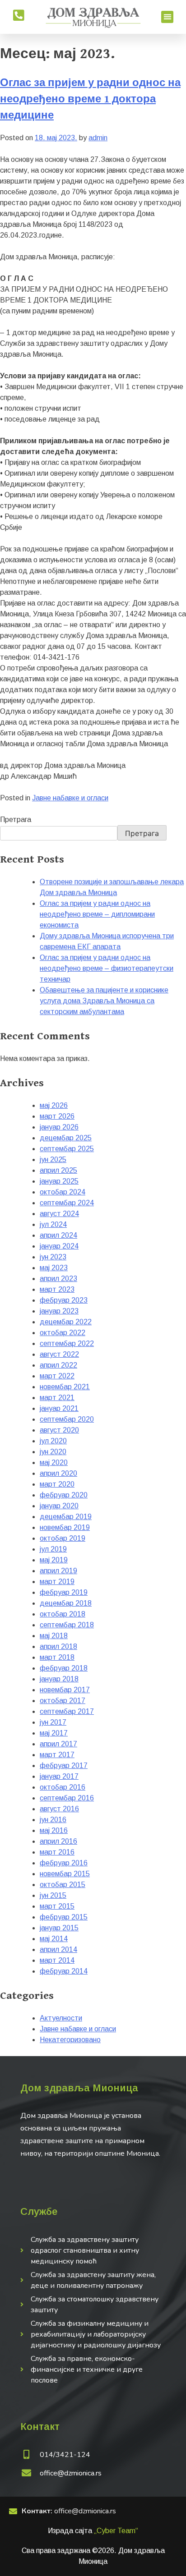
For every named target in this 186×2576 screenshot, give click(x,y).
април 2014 (58, 1949)
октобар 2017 (63, 1701)
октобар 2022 (63, 1333)
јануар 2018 (59, 1679)
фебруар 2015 (64, 1917)
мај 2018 (54, 1636)
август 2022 (59, 1354)
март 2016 (57, 1852)
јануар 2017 (59, 1776)
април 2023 (58, 1279)
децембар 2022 (66, 1322)
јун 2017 (53, 1722)
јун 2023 (53, 1257)
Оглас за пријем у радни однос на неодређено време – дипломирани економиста (97, 914)
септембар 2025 (67, 1149)
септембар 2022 (67, 1343)
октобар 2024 (63, 1192)
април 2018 (58, 1646)
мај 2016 (54, 1830)
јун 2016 (53, 1820)
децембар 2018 (66, 1603)
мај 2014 (54, 1939)
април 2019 (58, 1571)
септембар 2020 (67, 1419)
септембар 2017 (67, 1711)
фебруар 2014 (64, 1971)
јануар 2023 (59, 1311)
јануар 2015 (59, 1928)
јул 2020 (53, 1441)
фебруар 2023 (64, 1300)
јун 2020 (53, 1452)
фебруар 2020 (64, 1495)
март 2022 (57, 1376)
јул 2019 (53, 1549)
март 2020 (57, 1484)
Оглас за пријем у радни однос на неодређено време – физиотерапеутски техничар (107, 968)
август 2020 (59, 1430)
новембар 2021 (65, 1387)
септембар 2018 (67, 1625)
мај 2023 (54, 1268)
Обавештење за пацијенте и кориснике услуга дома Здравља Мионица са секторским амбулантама (104, 1001)
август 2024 (59, 1214)
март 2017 (57, 1755)
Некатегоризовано (70, 2040)
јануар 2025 (59, 1181)
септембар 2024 (67, 1203)
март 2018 (57, 1657)
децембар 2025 (66, 1138)
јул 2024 (53, 1224)
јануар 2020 (59, 1506)
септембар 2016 (67, 1798)
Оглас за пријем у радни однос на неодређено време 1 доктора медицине (90, 99)
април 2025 (58, 1170)
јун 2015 (53, 1895)
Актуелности (61, 2018)
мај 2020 (54, 1462)
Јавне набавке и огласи (70, 798)
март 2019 (57, 1582)
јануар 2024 (59, 1246)
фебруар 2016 (64, 1863)
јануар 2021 (59, 1408)
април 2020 (58, 1473)
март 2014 (57, 1960)
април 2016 (58, 1841)
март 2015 (57, 1906)
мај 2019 (54, 1560)
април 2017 (58, 1744)
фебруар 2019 (64, 1592)
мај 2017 (54, 1733)
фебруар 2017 (64, 1766)
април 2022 (58, 1365)
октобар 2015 (63, 1885)
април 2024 (58, 1235)
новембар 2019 (65, 1527)
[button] (167, 17)
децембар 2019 (66, 1517)
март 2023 (57, 1289)
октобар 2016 (63, 1787)
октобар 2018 (63, 1614)
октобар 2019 (63, 1538)
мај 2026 (54, 1105)
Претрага (16, 820)
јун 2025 (53, 1159)
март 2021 (57, 1398)
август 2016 (59, 1809)
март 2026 (57, 1116)
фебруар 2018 (64, 1668)
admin (98, 138)
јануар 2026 (59, 1127)
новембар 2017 (65, 1690)
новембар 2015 (65, 1874)
